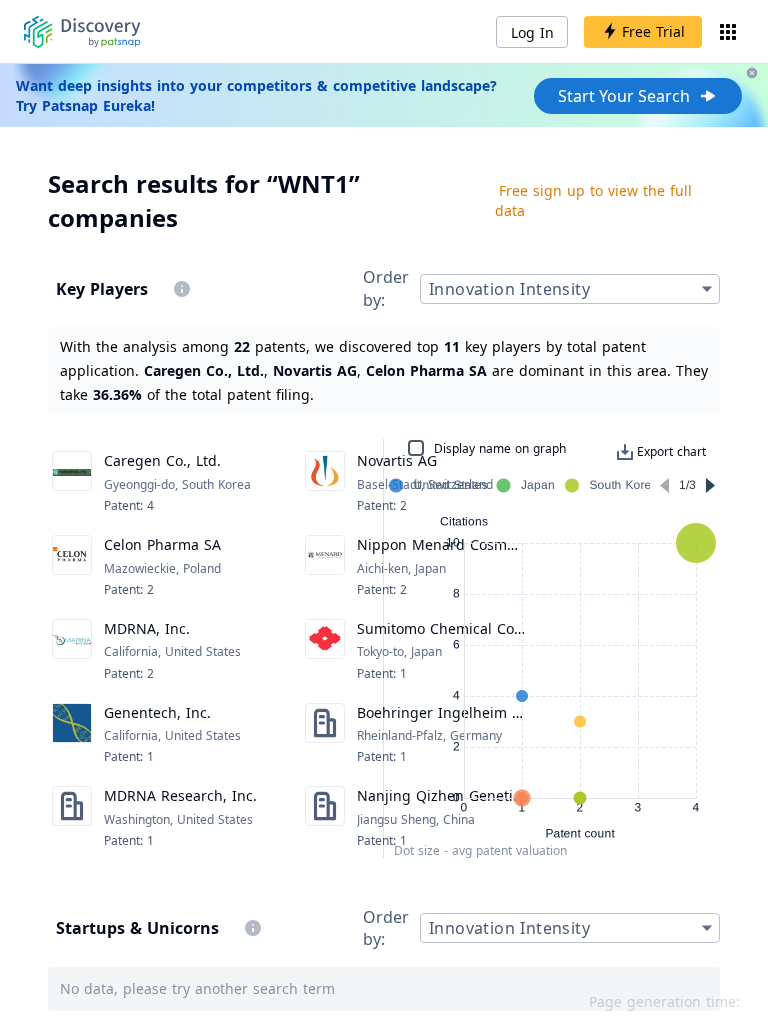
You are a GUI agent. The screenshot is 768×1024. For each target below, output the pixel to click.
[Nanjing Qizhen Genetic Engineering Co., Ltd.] (325, 818)
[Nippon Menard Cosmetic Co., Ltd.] (325, 567)
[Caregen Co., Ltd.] (72, 483)
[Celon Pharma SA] (72, 567)
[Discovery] (82, 32)
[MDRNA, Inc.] (72, 651)
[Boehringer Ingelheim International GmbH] (325, 735)
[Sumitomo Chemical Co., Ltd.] (325, 651)
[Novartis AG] (325, 483)
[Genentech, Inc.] (72, 735)
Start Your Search (624, 96)
